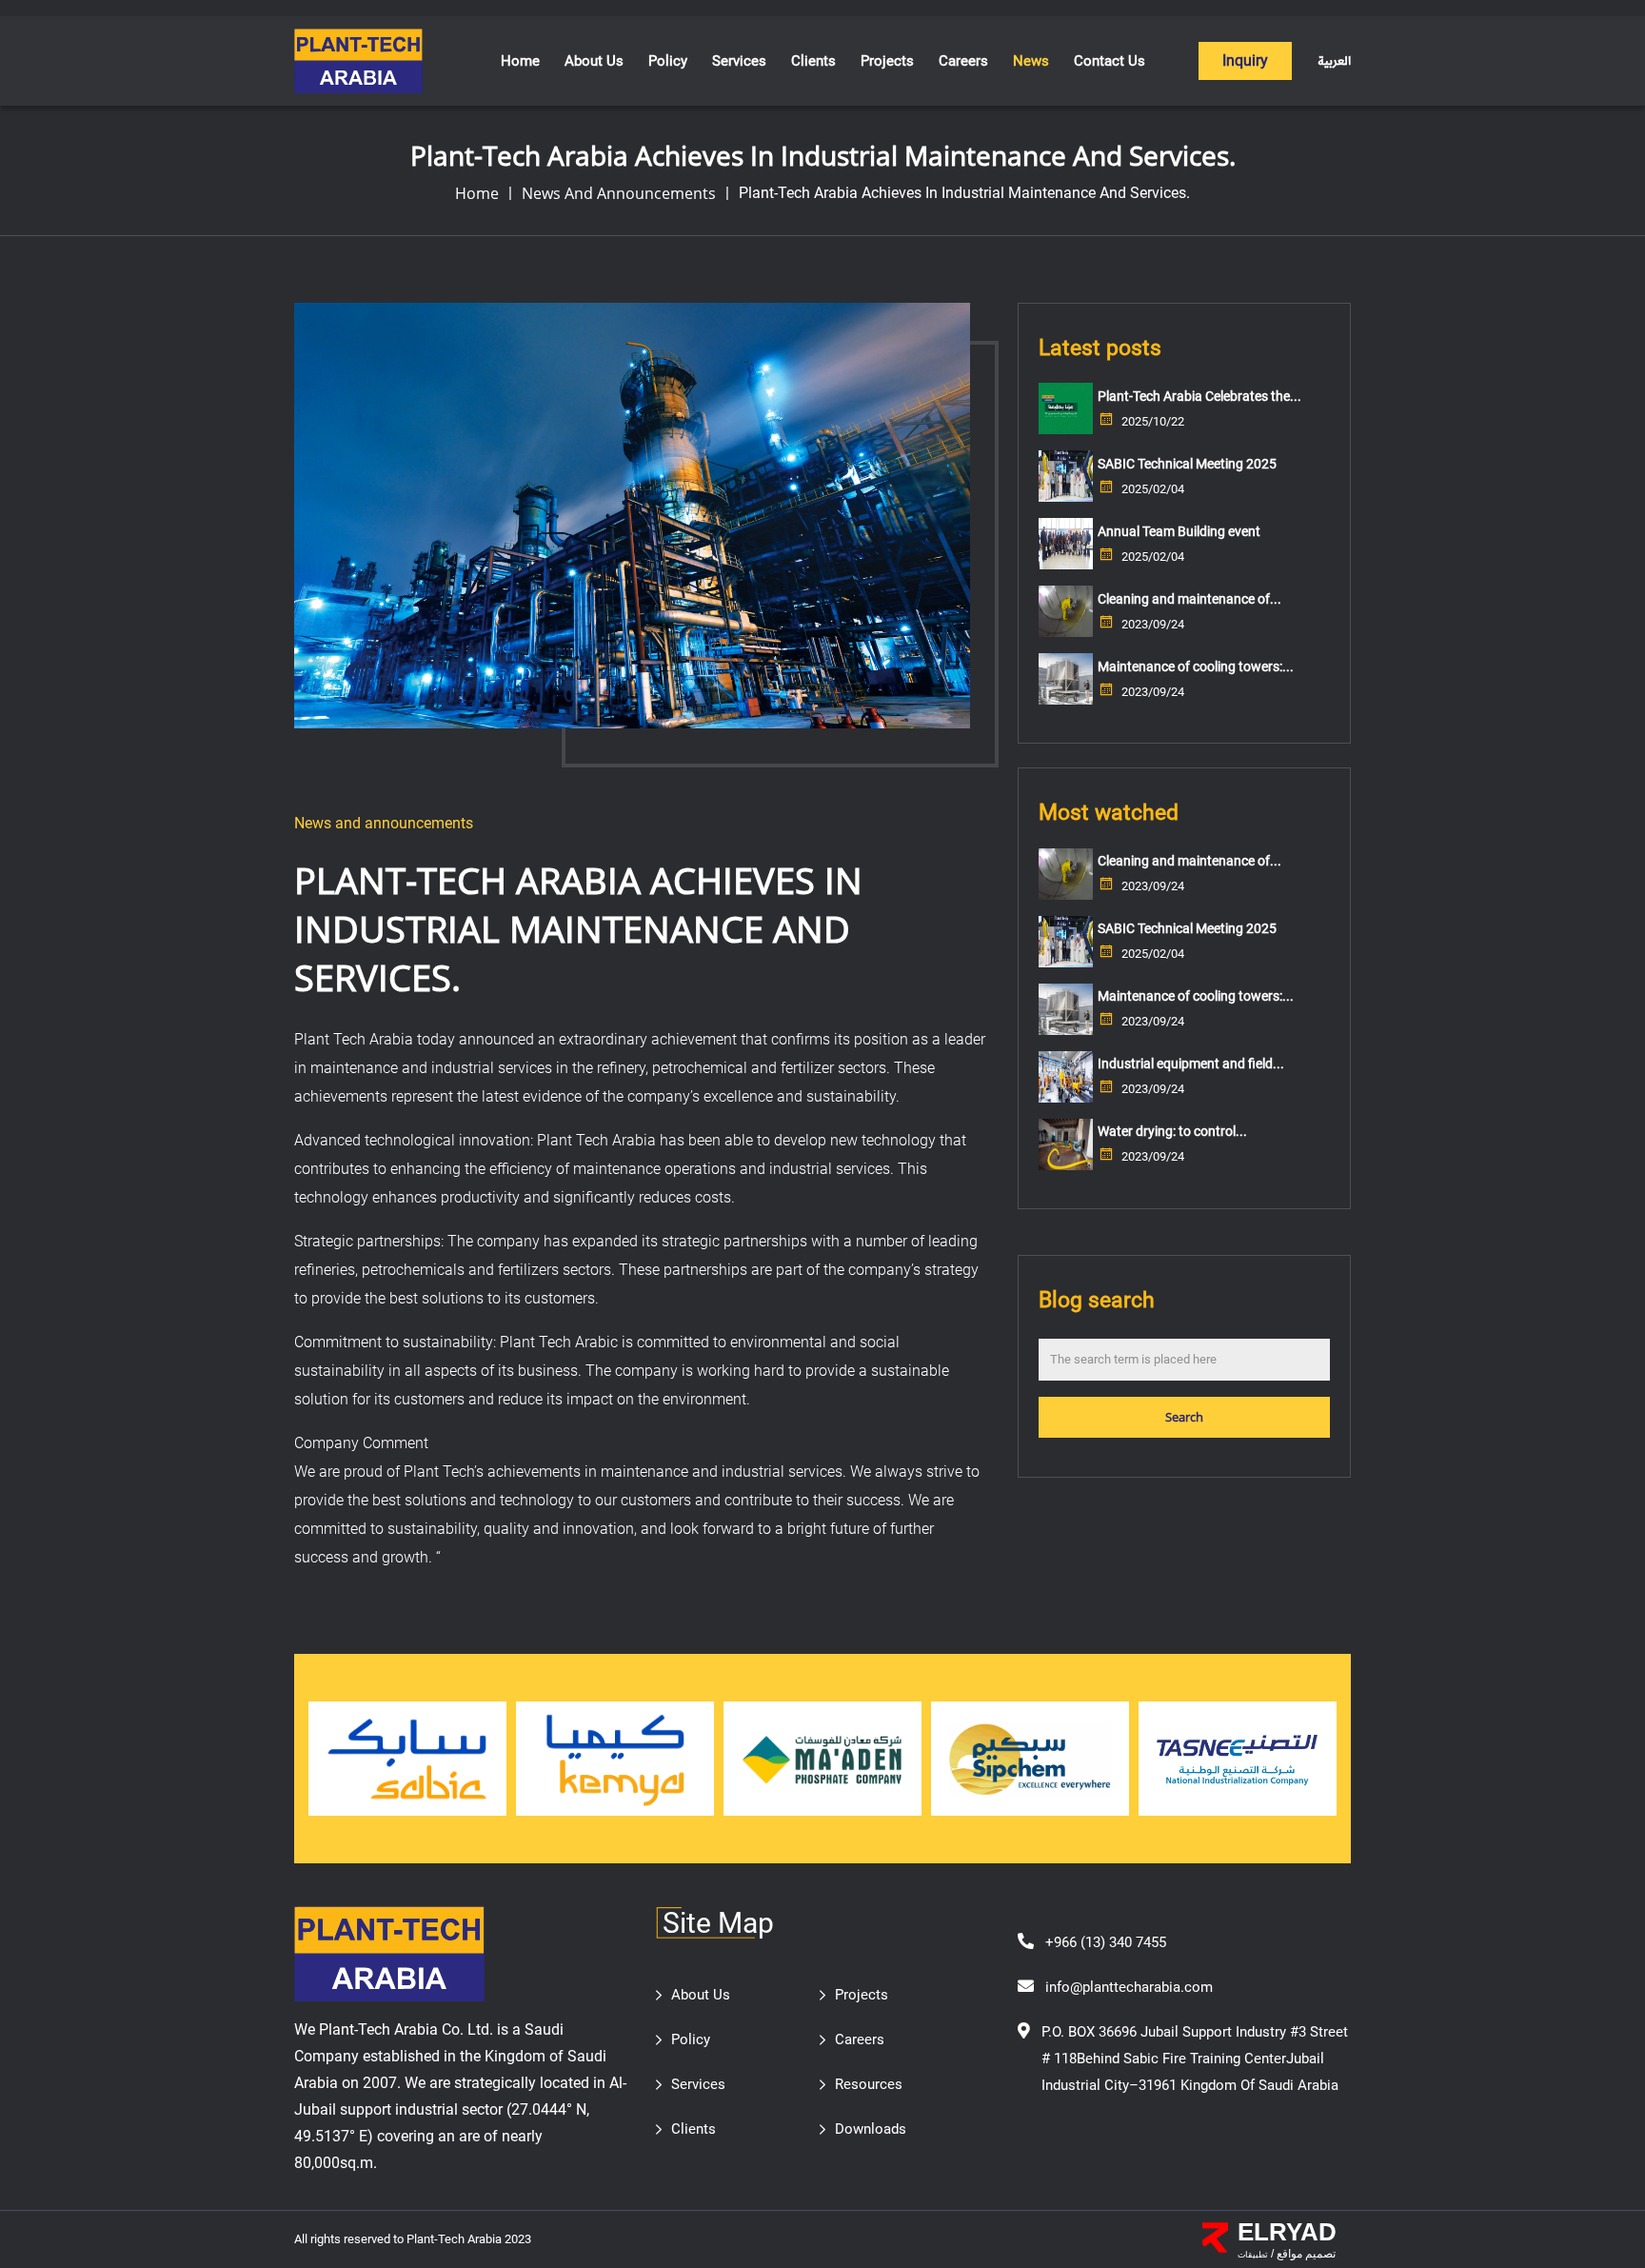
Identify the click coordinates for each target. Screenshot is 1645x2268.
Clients (813, 61)
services (739, 61)
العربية (1334, 61)
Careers (963, 61)
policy (668, 61)
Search (1184, 1417)
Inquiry (1245, 60)
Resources (869, 2084)
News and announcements (619, 193)
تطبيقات (1253, 2255)
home (477, 193)
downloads (871, 2129)
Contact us (1110, 61)
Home (520, 61)
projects (887, 61)
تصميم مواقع (1305, 2254)
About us (594, 61)
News (1031, 61)
